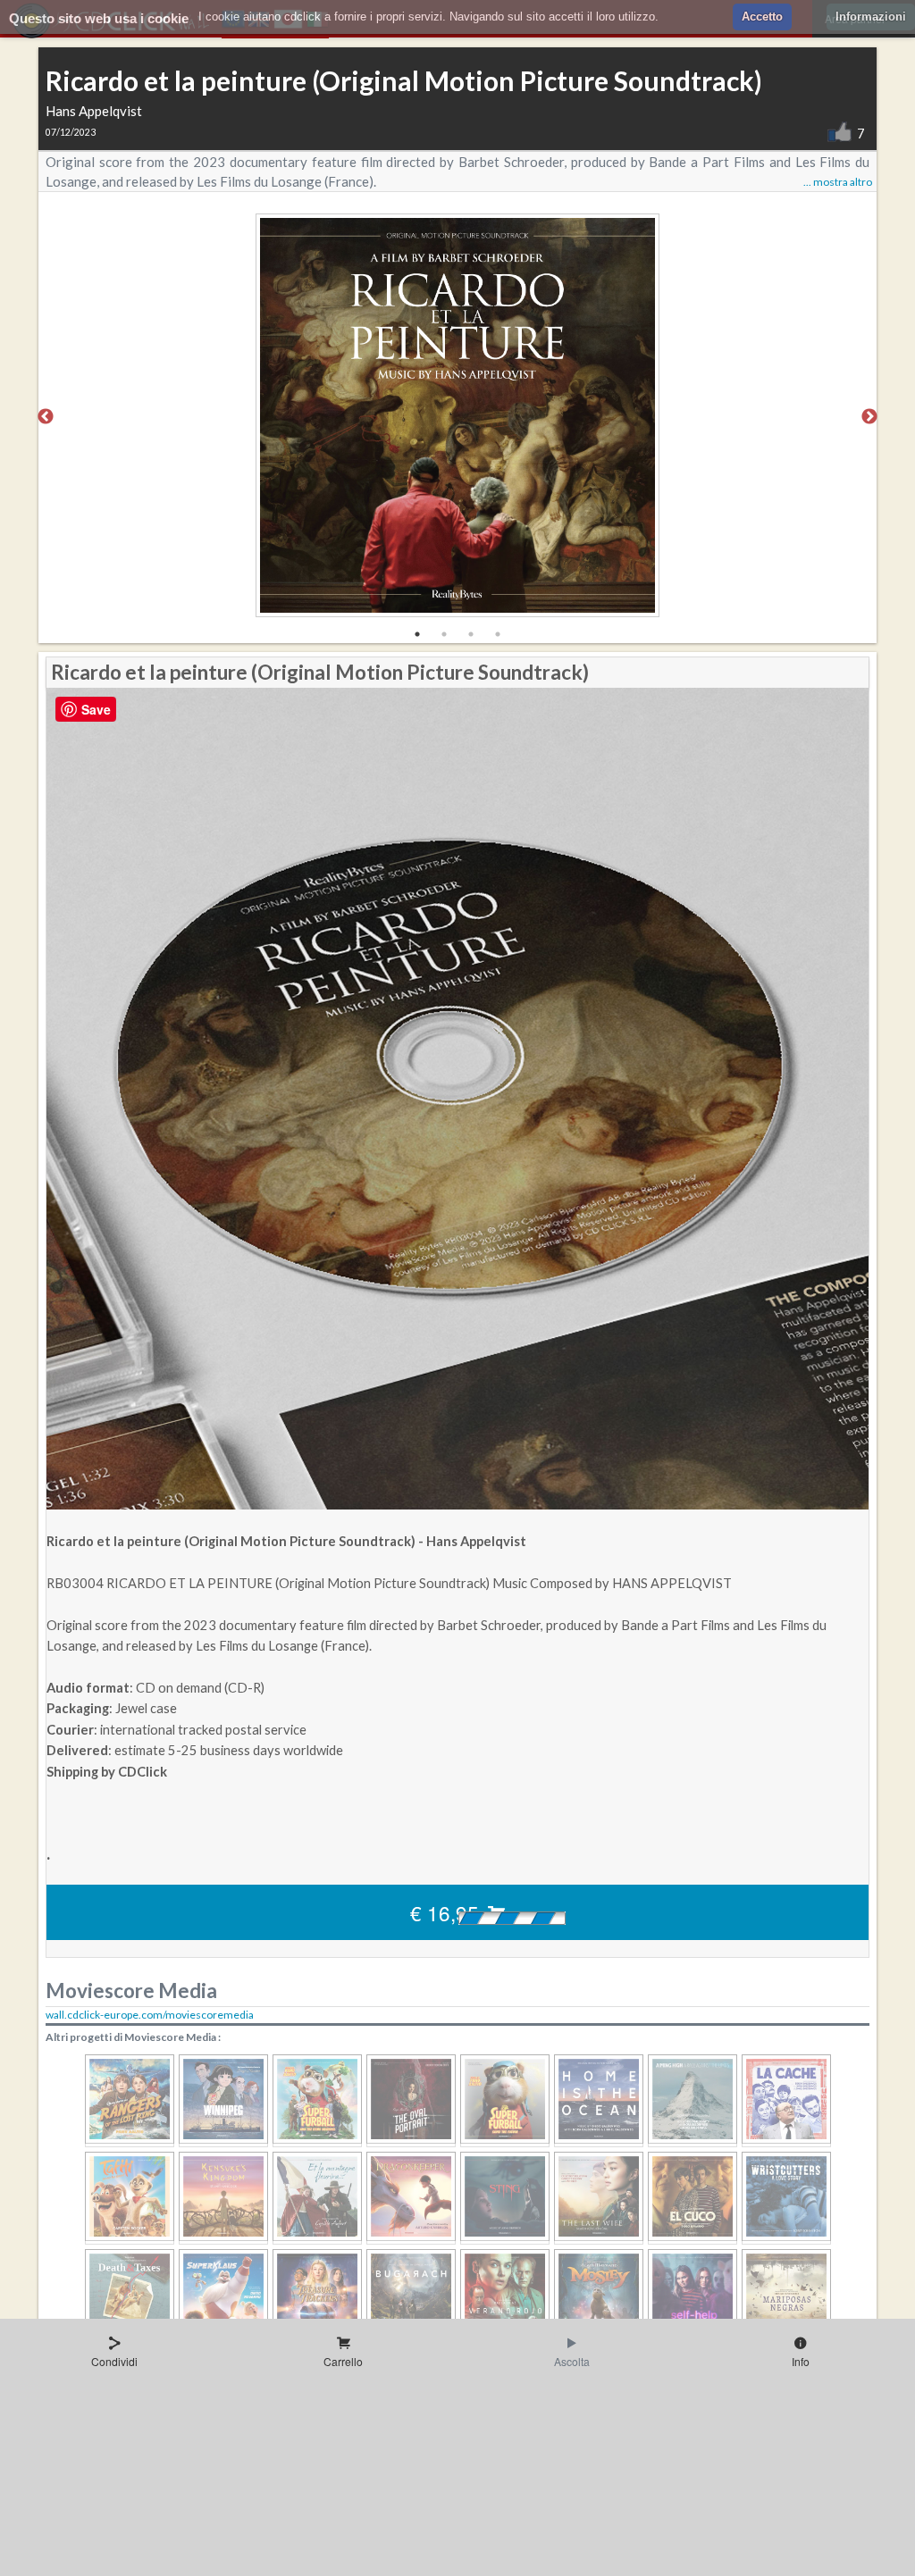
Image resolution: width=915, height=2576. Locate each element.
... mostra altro (838, 182)
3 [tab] (471, 634)
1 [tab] (417, 634)
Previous (46, 417)
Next (869, 417)
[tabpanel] (458, 418)
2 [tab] (444, 634)
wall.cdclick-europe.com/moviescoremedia (150, 2015)
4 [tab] (498, 634)
